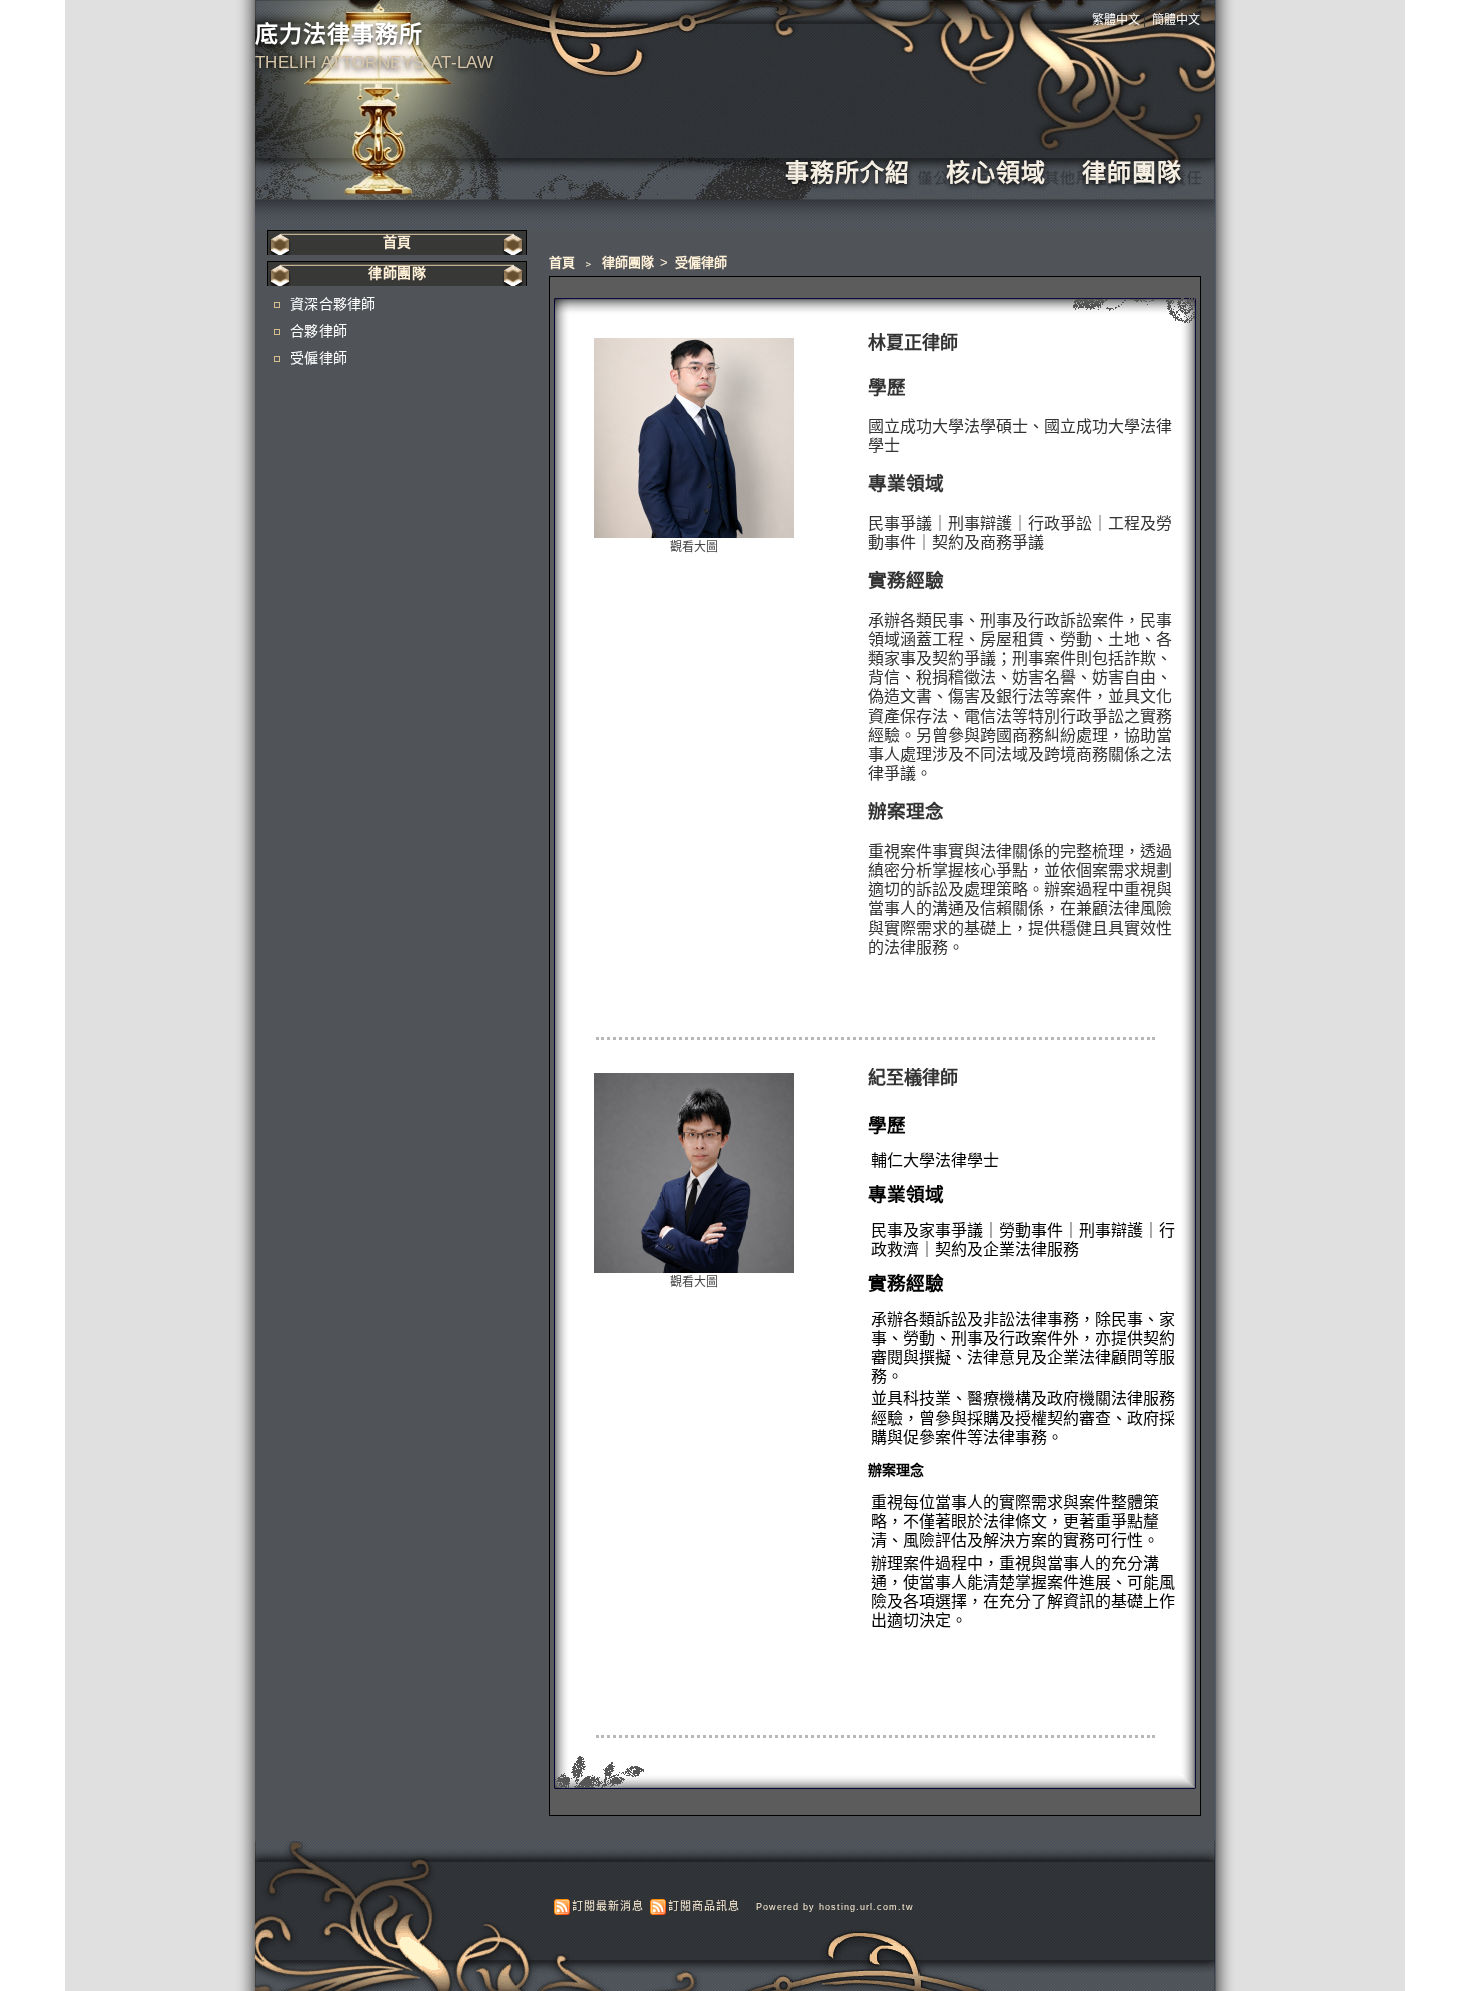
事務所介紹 (847, 172)
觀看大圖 (694, 547)
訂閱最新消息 (608, 1906)
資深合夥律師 (333, 304)
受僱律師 (701, 262)
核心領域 (996, 172)
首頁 (562, 262)
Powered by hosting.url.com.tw (835, 1907)
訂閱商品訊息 (704, 1906)
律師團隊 (1132, 172)
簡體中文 (1176, 20)
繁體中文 (1116, 20)
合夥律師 (318, 331)
